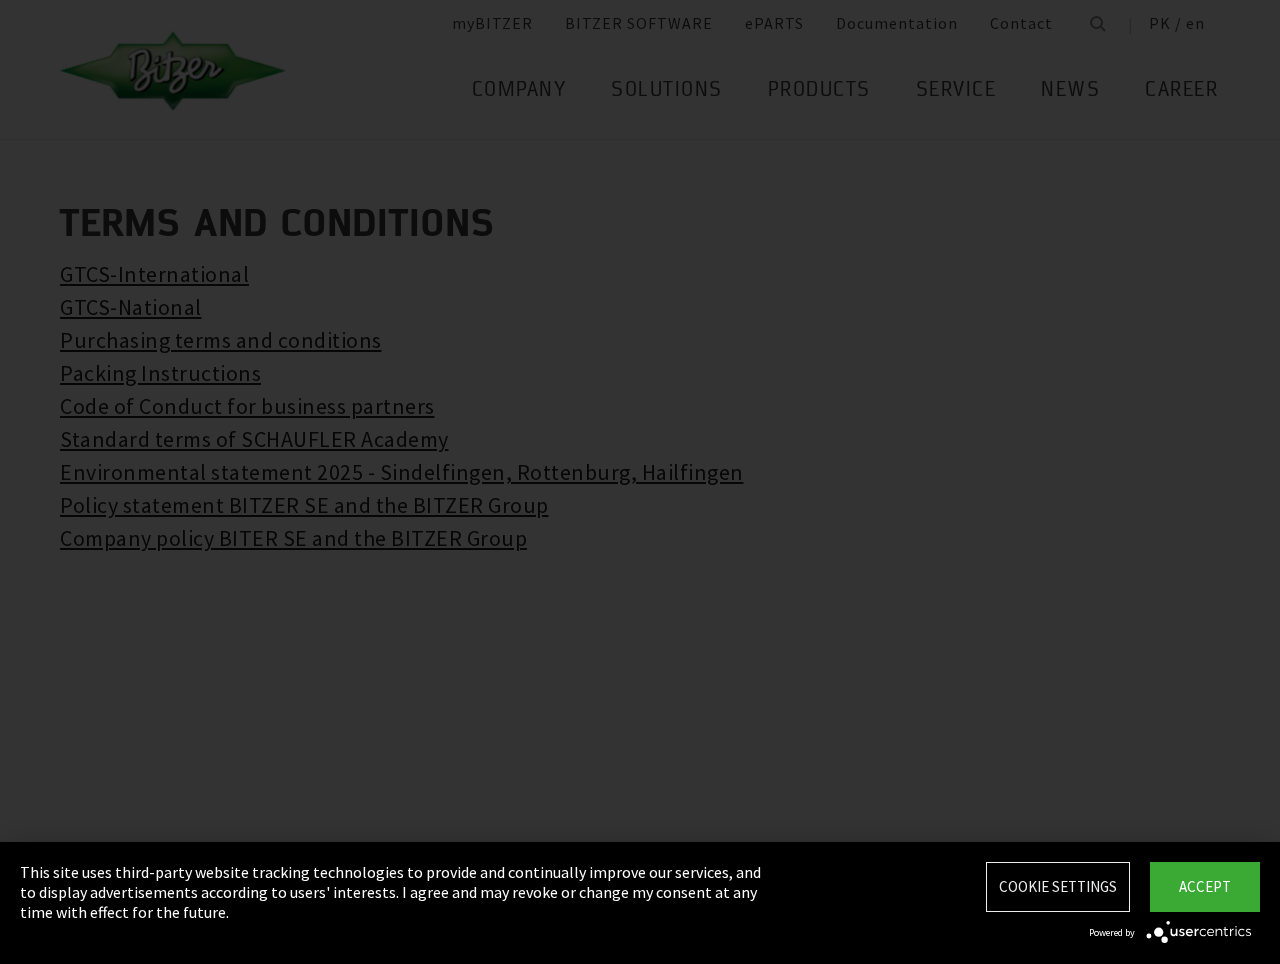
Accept (1205, 886)
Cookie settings (1058, 886)
